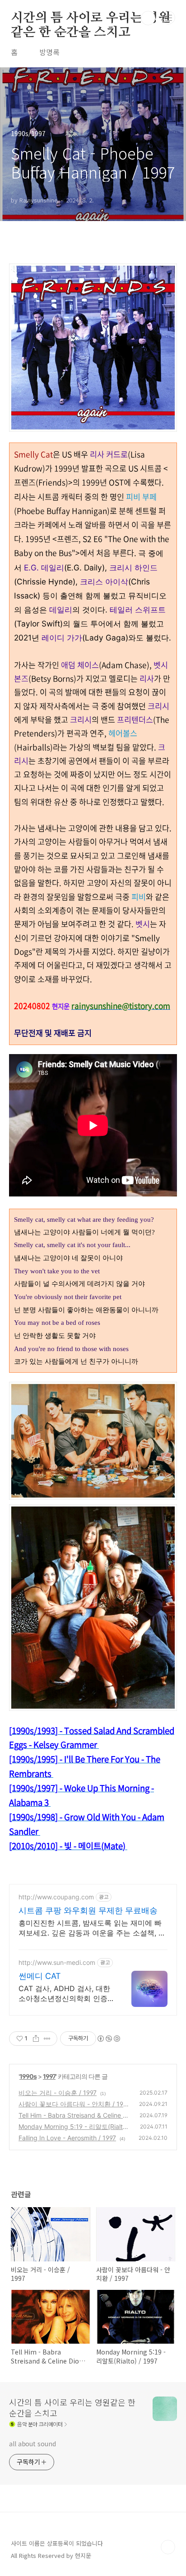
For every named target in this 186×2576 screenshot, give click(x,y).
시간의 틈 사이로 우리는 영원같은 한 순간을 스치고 (91, 19)
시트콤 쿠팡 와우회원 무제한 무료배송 (88, 1910)
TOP (168, 2547)
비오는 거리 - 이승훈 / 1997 (58, 2093)
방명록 (49, 52)
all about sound (33, 2444)
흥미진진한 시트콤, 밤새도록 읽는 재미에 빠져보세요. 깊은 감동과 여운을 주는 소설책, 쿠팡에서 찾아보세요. (92, 1928)
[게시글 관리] (47, 2039)
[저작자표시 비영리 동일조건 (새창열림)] (108, 2039)
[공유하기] (36, 2039)
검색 (148, 18)
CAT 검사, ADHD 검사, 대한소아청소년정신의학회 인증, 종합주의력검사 (64, 1994)
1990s (28, 2076)
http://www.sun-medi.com (57, 1962)
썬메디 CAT (40, 1976)
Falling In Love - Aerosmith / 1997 (67, 2138)
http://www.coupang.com (56, 1897)
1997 (49, 2076)
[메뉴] (168, 18)
